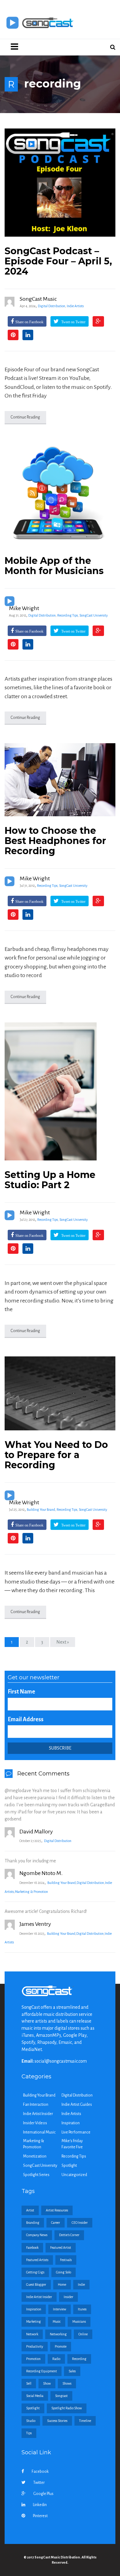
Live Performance (76, 2132)
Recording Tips (68, 615)
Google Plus (43, 2494)
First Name (21, 1692)
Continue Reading (25, 417)
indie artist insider (39, 2297)
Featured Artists (37, 2260)
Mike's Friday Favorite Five (72, 2144)
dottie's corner (69, 2235)
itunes (82, 2309)
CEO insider (80, 2223)
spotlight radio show (67, 2408)
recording (79, 2359)
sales (72, 2371)
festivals (66, 2260)
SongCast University (94, 615)
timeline (85, 2421)
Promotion (33, 2359)
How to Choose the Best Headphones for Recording (55, 841)
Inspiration (71, 2123)
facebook (32, 2248)
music (57, 2321)
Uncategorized (74, 2175)
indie (81, 2285)
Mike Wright (24, 608)
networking (58, 2334)
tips (29, 2433)
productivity (35, 2346)
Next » (63, 1642)
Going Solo (64, 2272)
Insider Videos (35, 2123)
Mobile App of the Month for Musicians (54, 566)
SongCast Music (38, 299)
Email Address (26, 1719)
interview (60, 2309)
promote (61, 2346)
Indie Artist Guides (77, 2105)
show (47, 2383)
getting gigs (35, 2272)
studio (31, 2421)
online (83, 2334)
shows (67, 2383)
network (32, 2334)
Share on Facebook (29, 322)
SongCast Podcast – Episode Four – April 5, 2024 (58, 261)
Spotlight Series (36, 2175)
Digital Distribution (52, 306)
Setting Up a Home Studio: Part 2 (50, 1180)
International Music (39, 2132)
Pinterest (40, 2516)
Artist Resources (57, 2210)
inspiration (34, 2309)
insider (68, 2297)
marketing (34, 2321)
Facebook (40, 2472)
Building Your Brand (41, 1510)
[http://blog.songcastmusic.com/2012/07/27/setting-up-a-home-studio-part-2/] (60, 1091)
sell (29, 2383)
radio (56, 2359)
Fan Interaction (36, 2105)
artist (30, 2210)
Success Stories (57, 2421)
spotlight (33, 2408)
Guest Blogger (36, 2285)
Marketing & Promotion (31, 1892)
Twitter (39, 2483)
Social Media (35, 2396)
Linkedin (40, 2505)
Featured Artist (61, 2248)
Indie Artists (75, 306)
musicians (79, 2321)
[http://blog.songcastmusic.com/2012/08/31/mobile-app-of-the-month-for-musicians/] (60, 495)
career (56, 2223)
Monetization (35, 2156)
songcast (61, 2396)
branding (33, 2223)
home (62, 2285)
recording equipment (42, 2371)
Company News (37, 2235)
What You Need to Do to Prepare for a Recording (56, 1455)
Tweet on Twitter (73, 322)
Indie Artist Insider (38, 2114)
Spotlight (69, 2166)
